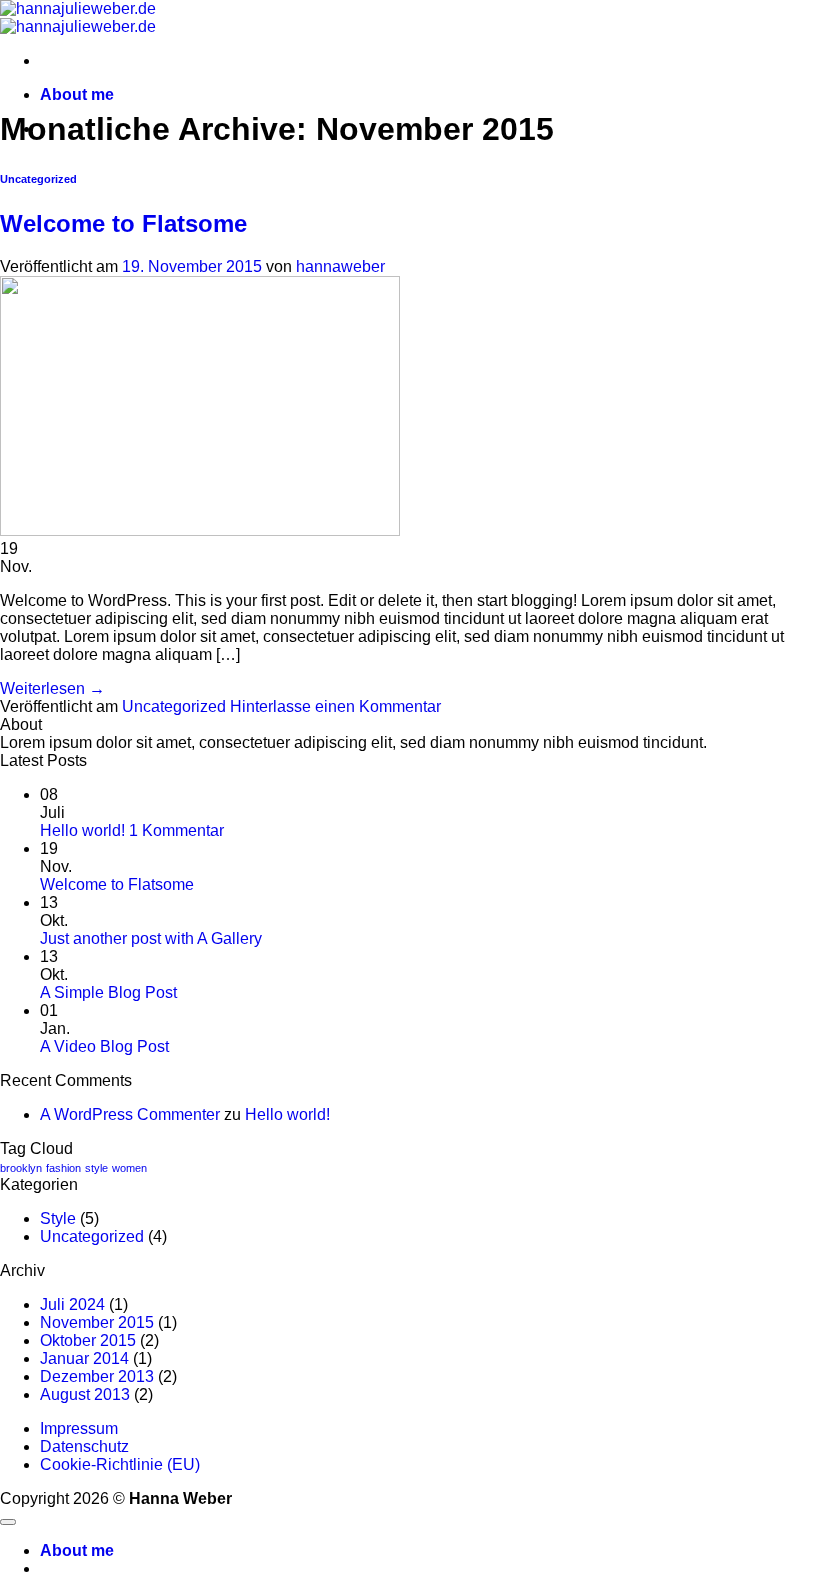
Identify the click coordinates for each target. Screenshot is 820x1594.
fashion (63, 1168)
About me (77, 94)
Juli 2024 (72, 1304)
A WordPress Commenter (130, 1114)
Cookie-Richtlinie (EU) (120, 1464)
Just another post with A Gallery (151, 938)
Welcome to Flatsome (123, 223)
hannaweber (340, 266)
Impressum (79, 1428)
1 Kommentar (176, 830)
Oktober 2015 (88, 1340)
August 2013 (85, 1394)
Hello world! (82, 830)
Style (58, 1218)
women (129, 1168)
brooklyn (21, 1168)
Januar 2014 (84, 1358)
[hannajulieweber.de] (78, 17)
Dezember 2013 (97, 1376)
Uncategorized (38, 179)
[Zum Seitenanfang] (8, 1522)
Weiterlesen (52, 688)
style (96, 1168)
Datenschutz (84, 1446)
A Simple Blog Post (108, 992)
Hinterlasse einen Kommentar (335, 706)
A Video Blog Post (104, 1046)
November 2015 (97, 1322)
